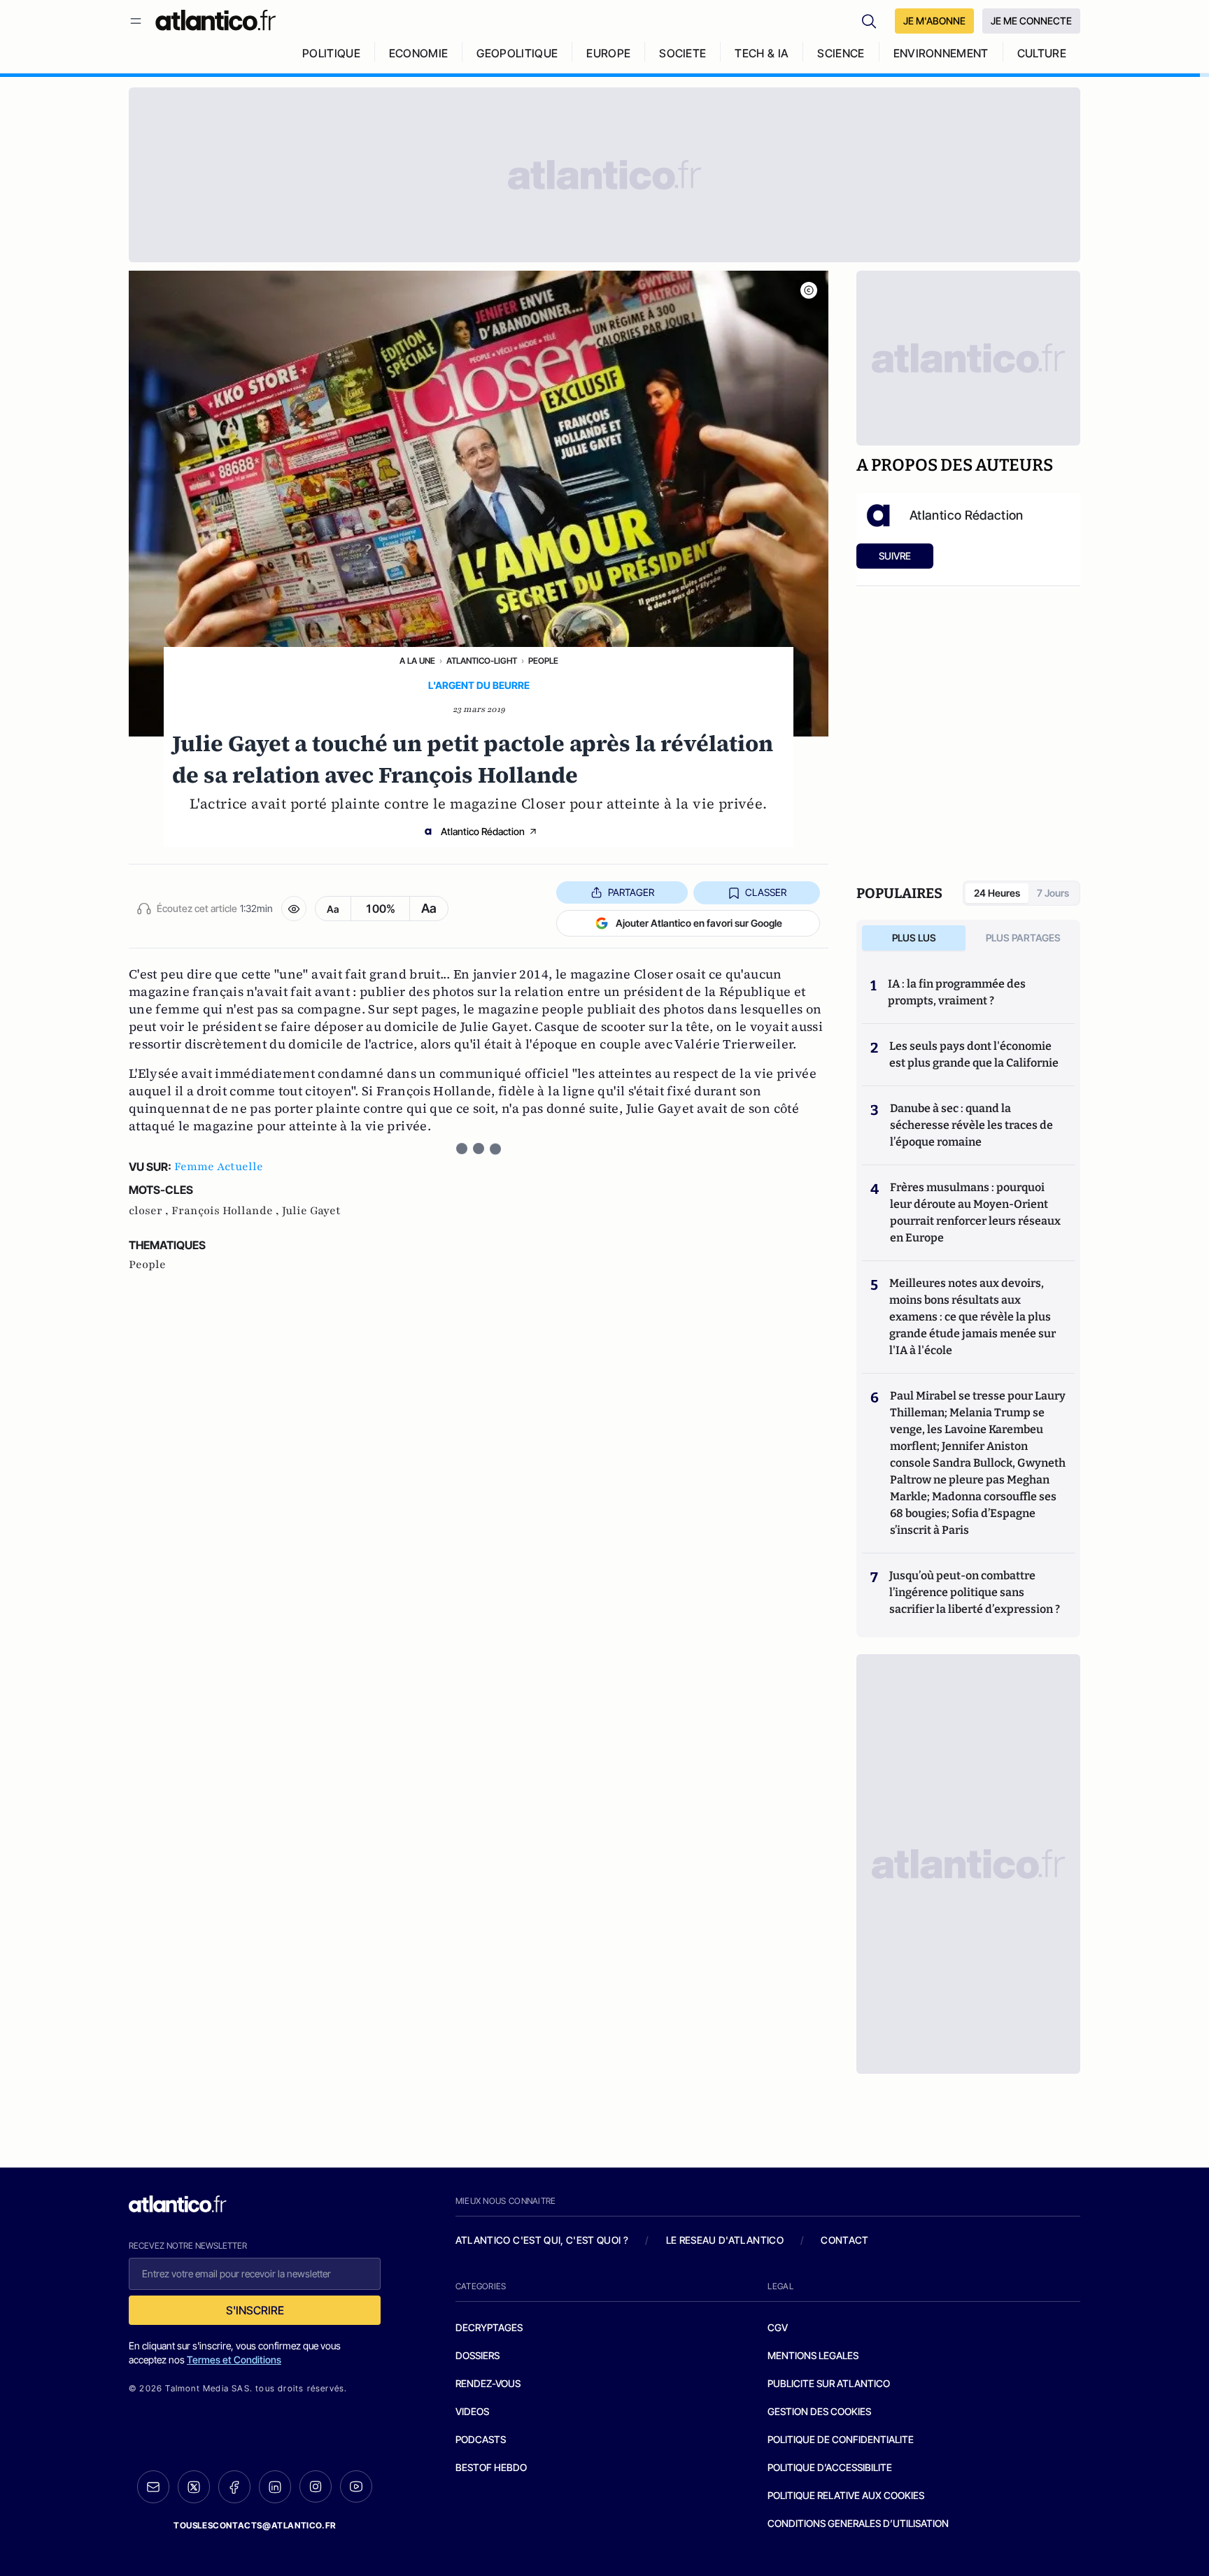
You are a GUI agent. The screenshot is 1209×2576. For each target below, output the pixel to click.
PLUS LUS (914, 938)
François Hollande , (227, 1211)
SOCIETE (683, 53)
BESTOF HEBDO (491, 2467)
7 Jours (1053, 893)
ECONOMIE (419, 53)
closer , (150, 1211)
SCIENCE (841, 53)
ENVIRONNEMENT (941, 53)
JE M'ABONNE (934, 21)
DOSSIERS (478, 2355)
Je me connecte (1031, 21)
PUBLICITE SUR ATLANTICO (829, 2383)
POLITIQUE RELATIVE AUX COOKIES (846, 2495)
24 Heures (997, 893)
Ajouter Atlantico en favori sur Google (699, 923)
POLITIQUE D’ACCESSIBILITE (830, 2467)
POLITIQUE (331, 53)
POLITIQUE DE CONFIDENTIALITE (841, 2439)
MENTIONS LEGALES (813, 2355)
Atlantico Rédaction (483, 831)
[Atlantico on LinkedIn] (275, 2487)
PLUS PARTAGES (1023, 938)
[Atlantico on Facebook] (234, 2487)
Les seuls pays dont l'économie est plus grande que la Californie (974, 1054)
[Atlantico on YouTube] (356, 2486)
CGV (778, 2327)
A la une (417, 661)
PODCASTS (481, 2439)
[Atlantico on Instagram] (316, 2486)
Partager (631, 892)
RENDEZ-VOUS (488, 2383)
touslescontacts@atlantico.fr (255, 2525)
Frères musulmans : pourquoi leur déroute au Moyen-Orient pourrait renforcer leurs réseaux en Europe (975, 1212)
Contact (844, 2240)
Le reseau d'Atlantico (725, 2240)
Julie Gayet (311, 1211)
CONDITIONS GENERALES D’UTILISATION (858, 2523)
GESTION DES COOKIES (819, 2411)
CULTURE (1042, 53)
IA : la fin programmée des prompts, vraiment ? (957, 992)
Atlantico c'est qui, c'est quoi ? (542, 2240)
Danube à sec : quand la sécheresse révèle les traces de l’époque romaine (971, 1125)
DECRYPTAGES (489, 2327)
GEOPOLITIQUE (517, 53)
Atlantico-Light (482, 661)
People (543, 661)
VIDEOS (472, 2411)
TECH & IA (762, 53)
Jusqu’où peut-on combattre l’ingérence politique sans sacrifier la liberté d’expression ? (975, 1592)
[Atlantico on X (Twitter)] (194, 2487)
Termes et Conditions (234, 2360)
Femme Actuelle (219, 1167)
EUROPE (608, 53)
